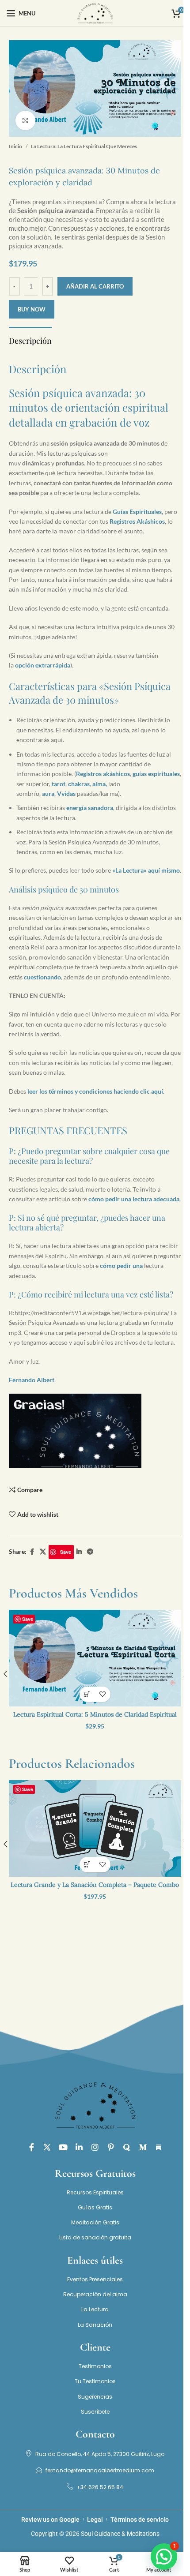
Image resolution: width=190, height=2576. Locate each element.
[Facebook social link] (32, 1552)
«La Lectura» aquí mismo (146, 870)
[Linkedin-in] (79, 2147)
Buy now (32, 309)
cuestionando (42, 977)
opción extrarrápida (43, 665)
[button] (87, 1694)
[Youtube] (63, 2147)
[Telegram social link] (90, 1552)
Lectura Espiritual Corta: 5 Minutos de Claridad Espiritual (95, 1714)
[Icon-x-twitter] (47, 2147)
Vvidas (66, 793)
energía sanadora (90, 808)
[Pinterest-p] (111, 2147)
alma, (100, 784)
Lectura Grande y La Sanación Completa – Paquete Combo (95, 1885)
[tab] (30, 340)
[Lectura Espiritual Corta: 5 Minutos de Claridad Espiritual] (95, 1658)
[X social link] (43, 1552)
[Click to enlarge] (25, 121)
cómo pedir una (121, 1266)
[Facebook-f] (31, 2147)
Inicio (15, 146)
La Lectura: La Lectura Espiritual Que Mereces (84, 146)
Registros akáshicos (103, 774)
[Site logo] (95, 13)
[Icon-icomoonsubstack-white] (159, 2147)
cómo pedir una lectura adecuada (134, 1199)
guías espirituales (156, 774)
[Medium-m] (143, 2147)
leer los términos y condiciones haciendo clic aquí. (96, 1091)
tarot (59, 784)
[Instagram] (95, 2147)
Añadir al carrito (95, 286)
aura (48, 793)
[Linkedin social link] (79, 1552)
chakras (79, 784)
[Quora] (127, 2147)
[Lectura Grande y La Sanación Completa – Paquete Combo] (95, 1828)
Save (66, 1552)
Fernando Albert (32, 1380)
